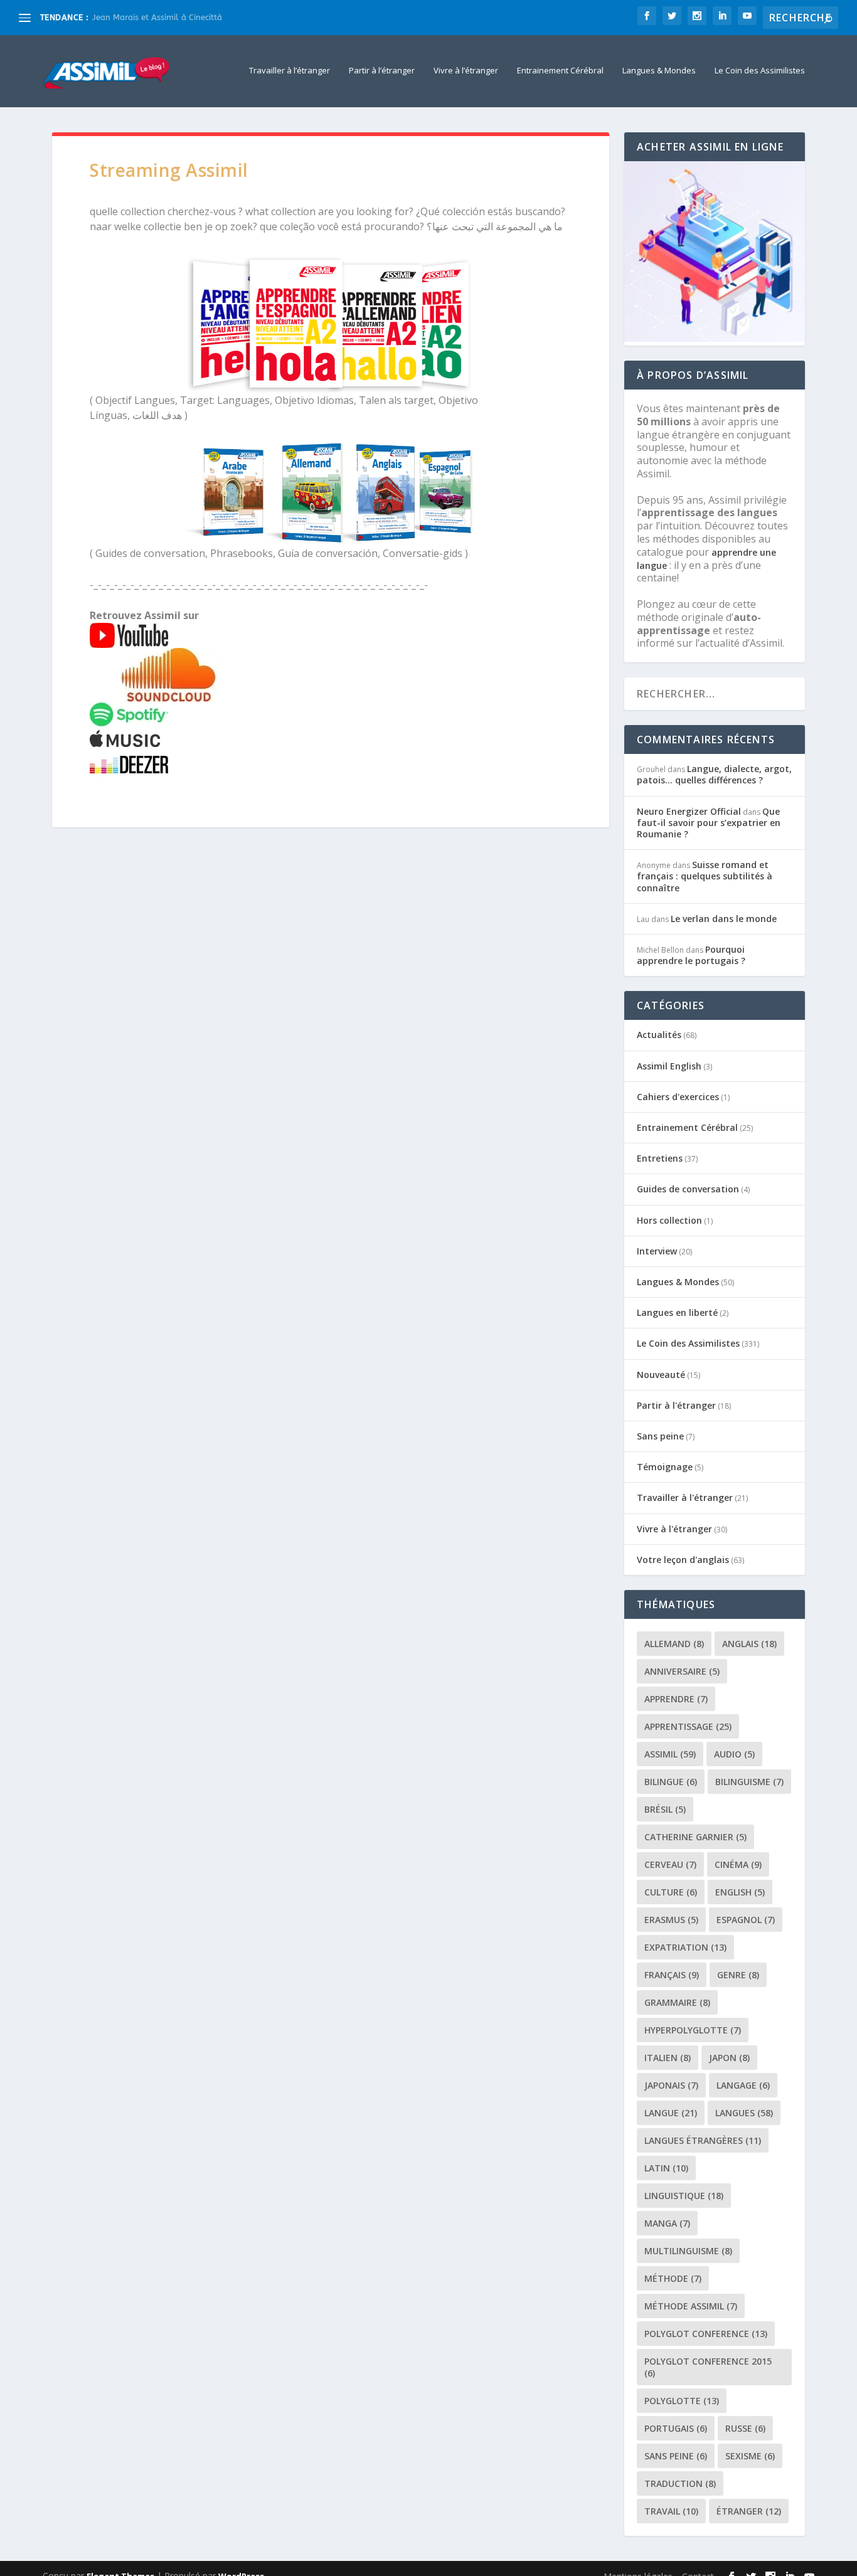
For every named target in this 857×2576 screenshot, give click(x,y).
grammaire (677, 2002)
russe (745, 2428)
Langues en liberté (677, 1312)
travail (671, 2511)
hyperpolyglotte (693, 2030)
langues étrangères (703, 2140)
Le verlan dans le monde (724, 919)
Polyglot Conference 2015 (708, 2367)
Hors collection (669, 1220)
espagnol (746, 1920)
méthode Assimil (691, 2306)
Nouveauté (661, 1375)
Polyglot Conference (706, 2334)
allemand (674, 1644)
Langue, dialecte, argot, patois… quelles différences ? (714, 774)
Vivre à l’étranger (466, 71)
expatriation (685, 1947)
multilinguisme (688, 2251)
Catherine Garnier (695, 1837)
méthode (673, 2278)
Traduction (680, 2483)
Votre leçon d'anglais (683, 1560)
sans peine (676, 2456)
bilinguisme (749, 1782)
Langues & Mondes (659, 71)
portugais (676, 2428)
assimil (670, 1754)
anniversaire (682, 1671)
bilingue (671, 1782)
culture (671, 1892)
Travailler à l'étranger (685, 1497)
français (672, 1975)
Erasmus (671, 1920)
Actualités (659, 1035)
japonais (671, 2085)
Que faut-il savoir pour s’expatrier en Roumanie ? (709, 823)
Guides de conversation (688, 1189)
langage (743, 2085)
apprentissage (688, 1726)
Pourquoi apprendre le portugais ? (691, 955)
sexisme (750, 2456)
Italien (668, 2058)
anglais (749, 1644)
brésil (665, 1809)
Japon (729, 2058)
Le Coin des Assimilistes (760, 71)
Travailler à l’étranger (290, 71)
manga (667, 2223)
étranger (749, 2511)
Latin (666, 2168)
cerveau (670, 1864)
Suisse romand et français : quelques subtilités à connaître (705, 876)
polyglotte (682, 2401)
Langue (671, 2113)
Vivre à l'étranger (674, 1529)
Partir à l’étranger (382, 71)
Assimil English (669, 1066)
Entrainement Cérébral (560, 71)
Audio (734, 1754)
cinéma (738, 1864)
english (740, 1892)
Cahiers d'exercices (678, 1097)
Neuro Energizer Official (689, 811)
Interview (657, 1251)
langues (744, 2113)
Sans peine (660, 1436)
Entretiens (660, 1158)
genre (738, 1975)
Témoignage (665, 1467)
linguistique (684, 2196)
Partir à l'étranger (676, 1405)
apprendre (676, 1699)
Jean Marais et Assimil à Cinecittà (158, 17)
